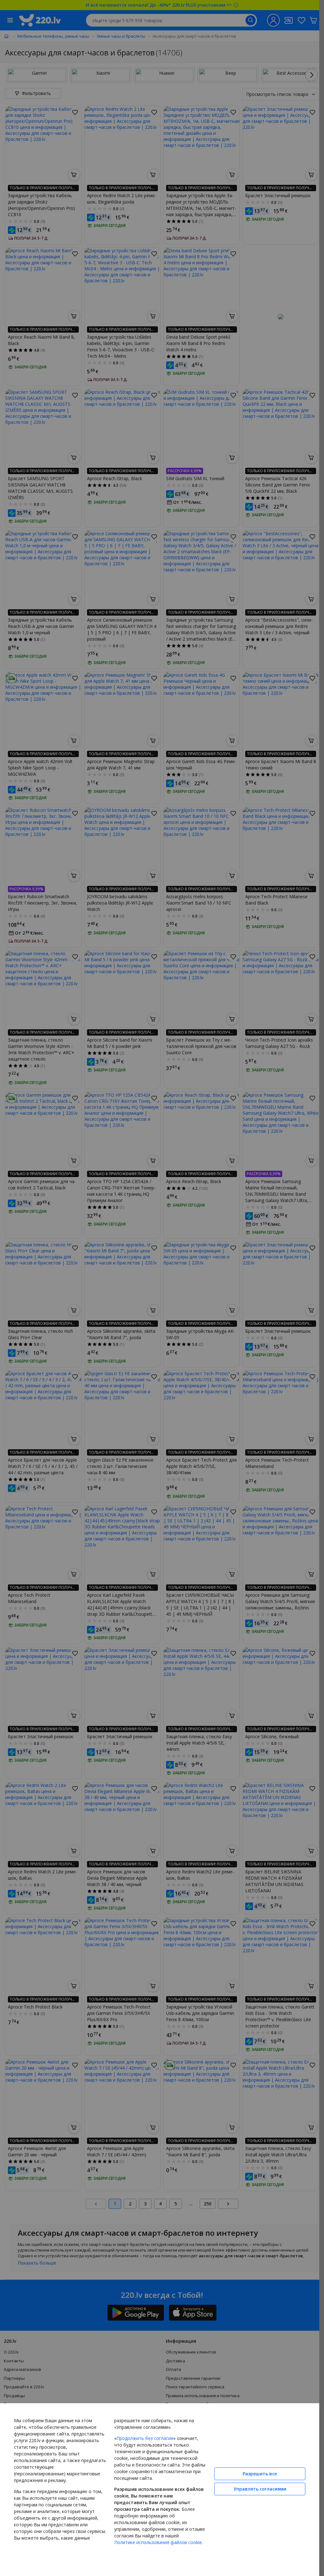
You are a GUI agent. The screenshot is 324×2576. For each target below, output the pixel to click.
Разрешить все (260, 2474)
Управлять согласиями (260, 2489)
